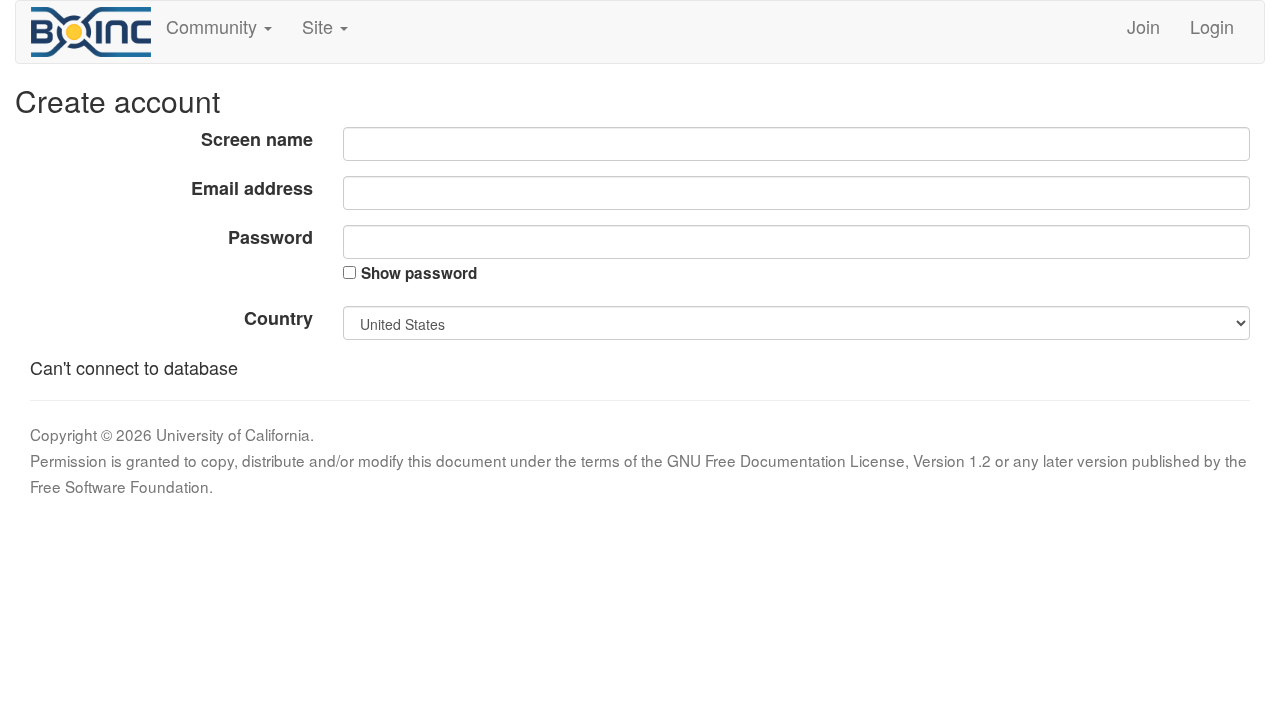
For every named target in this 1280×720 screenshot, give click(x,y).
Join (1143, 26)
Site (320, 26)
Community (214, 26)
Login (1212, 26)
